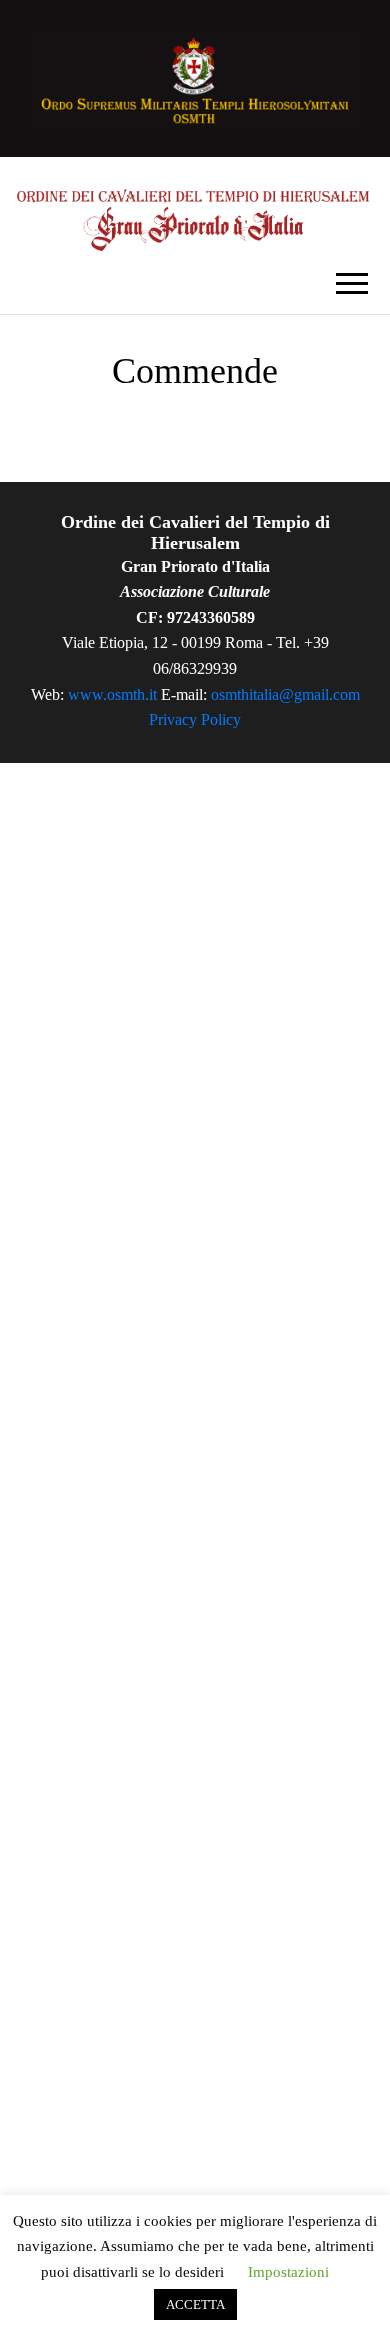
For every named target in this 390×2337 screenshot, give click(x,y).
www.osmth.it (112, 694)
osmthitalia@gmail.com (285, 694)
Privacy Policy (195, 719)
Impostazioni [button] (288, 2272)
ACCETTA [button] (195, 2304)
